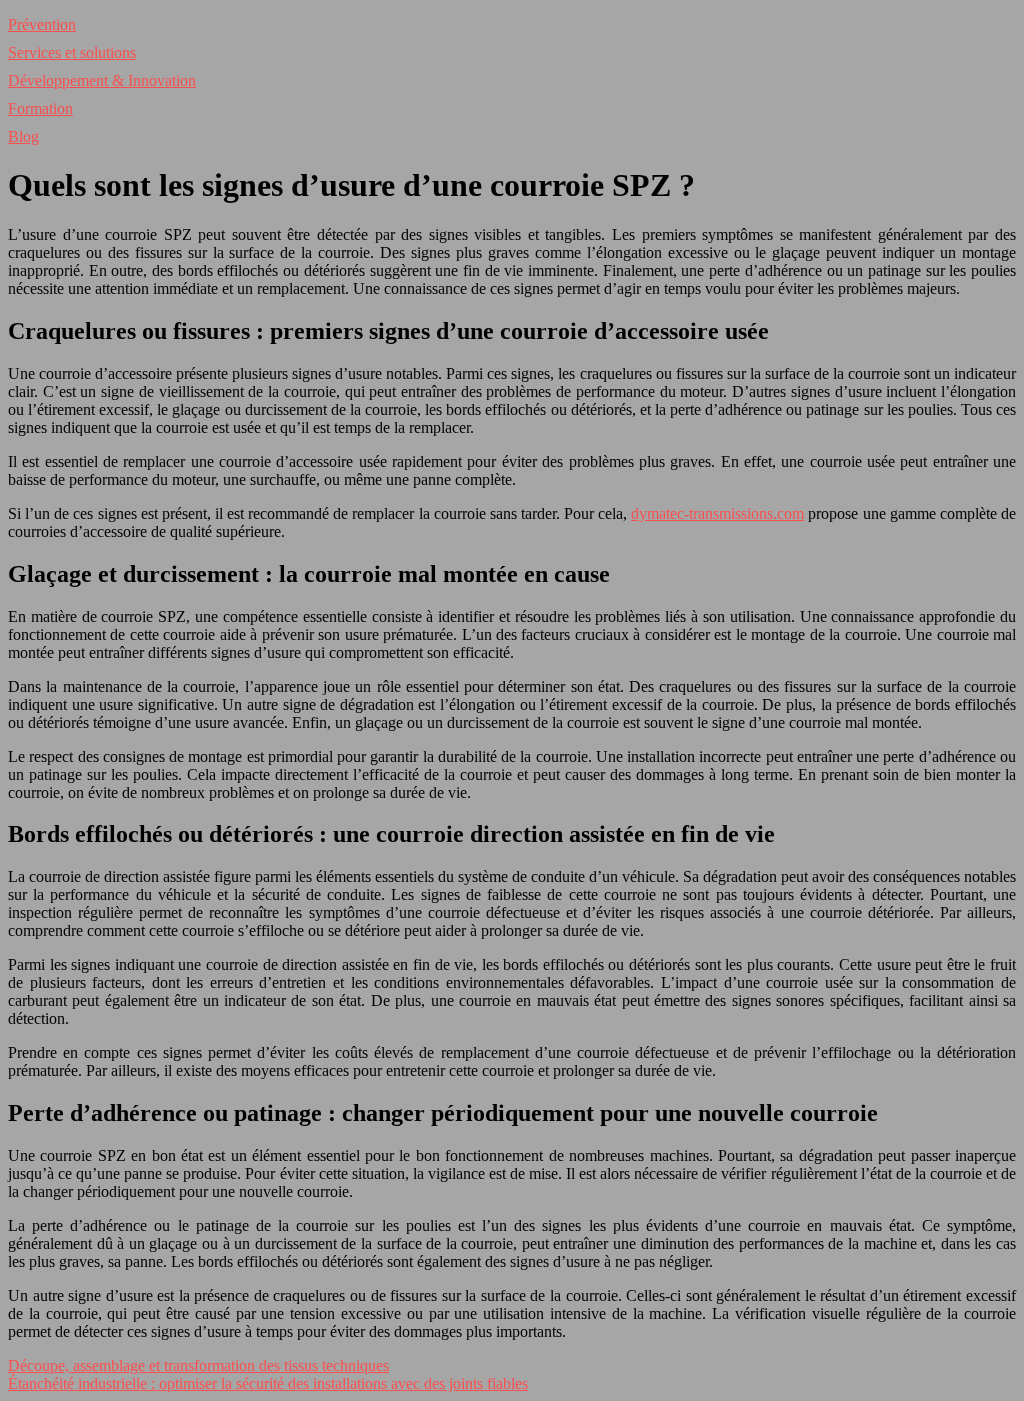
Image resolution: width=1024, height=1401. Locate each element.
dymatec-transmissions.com (717, 513)
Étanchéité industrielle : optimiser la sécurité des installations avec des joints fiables (268, 1383)
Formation (40, 108)
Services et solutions (72, 52)
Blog (23, 136)
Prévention (42, 24)
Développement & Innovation (102, 80)
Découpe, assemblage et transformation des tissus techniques (198, 1365)
